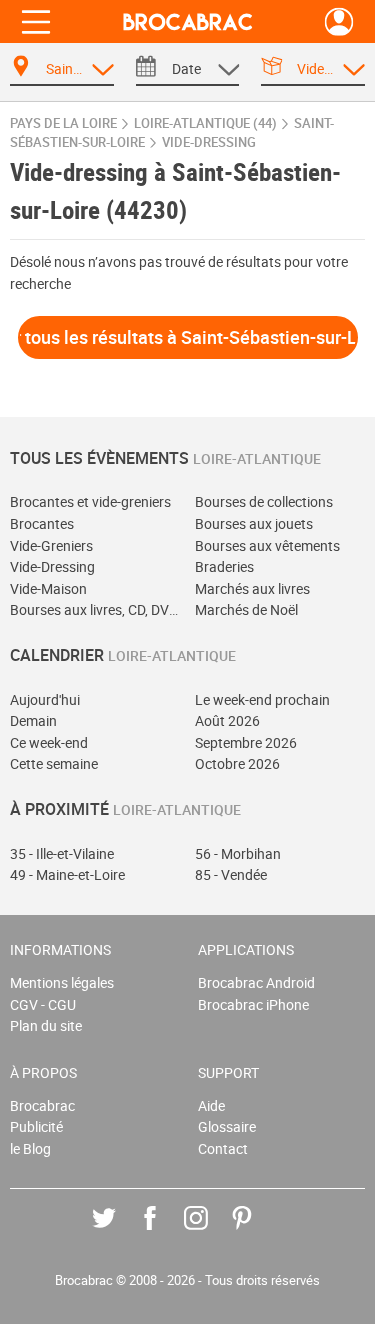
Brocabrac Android (256, 982)
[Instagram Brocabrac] (210, 1232)
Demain (33, 720)
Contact (223, 1148)
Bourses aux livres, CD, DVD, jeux (95, 609)
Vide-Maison (48, 588)
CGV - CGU (43, 1004)
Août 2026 (227, 720)
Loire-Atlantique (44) (205, 123)
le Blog (30, 1148)
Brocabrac (42, 1105)
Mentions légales (62, 982)
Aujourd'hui (45, 699)
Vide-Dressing (52, 566)
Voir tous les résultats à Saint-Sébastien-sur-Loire (188, 337)
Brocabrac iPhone (253, 1004)
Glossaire (227, 1126)
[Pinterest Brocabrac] (256, 1232)
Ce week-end (49, 742)
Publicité (36, 1126)
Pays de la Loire (63, 123)
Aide (211, 1105)
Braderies (224, 566)
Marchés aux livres (252, 588)
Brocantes (42, 523)
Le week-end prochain (262, 699)
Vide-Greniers (51, 545)
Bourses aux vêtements (267, 545)
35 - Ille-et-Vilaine (62, 853)
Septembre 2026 (246, 742)
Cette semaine (54, 763)
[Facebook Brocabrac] (164, 1232)
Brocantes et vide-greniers (90, 501)
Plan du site (46, 1025)
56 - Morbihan (238, 853)
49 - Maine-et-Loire (67, 874)
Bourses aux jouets (254, 523)
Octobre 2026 (237, 763)
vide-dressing (209, 142)
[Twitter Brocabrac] (118, 1232)
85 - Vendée (231, 874)
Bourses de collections (264, 501)
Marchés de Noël (246, 609)
